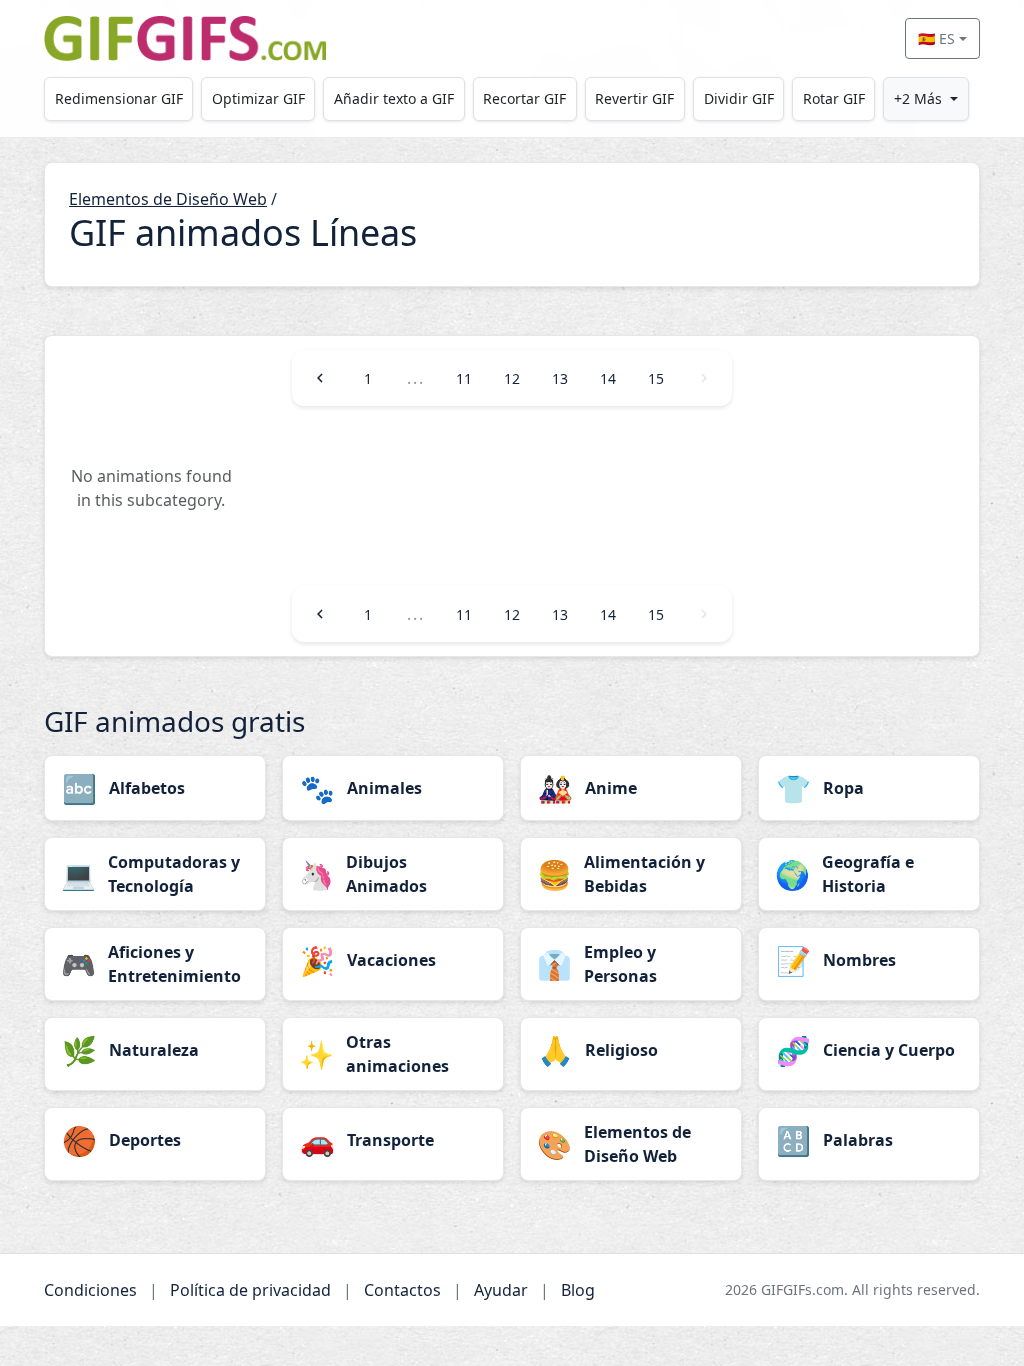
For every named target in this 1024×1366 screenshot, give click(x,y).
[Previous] (320, 378)
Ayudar (501, 1290)
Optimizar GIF (258, 98)
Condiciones (90, 1290)
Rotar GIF (834, 98)
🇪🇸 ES (936, 38)
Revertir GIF (634, 98)
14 (608, 378)
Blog (578, 1290)
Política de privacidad (250, 1290)
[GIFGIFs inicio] (185, 38)
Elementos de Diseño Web (168, 199)
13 (560, 378)
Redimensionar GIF (119, 98)
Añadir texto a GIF (394, 98)
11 (464, 378)
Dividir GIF (739, 98)
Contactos (402, 1290)
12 (512, 378)
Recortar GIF (524, 98)
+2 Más (918, 98)
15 (656, 378)
